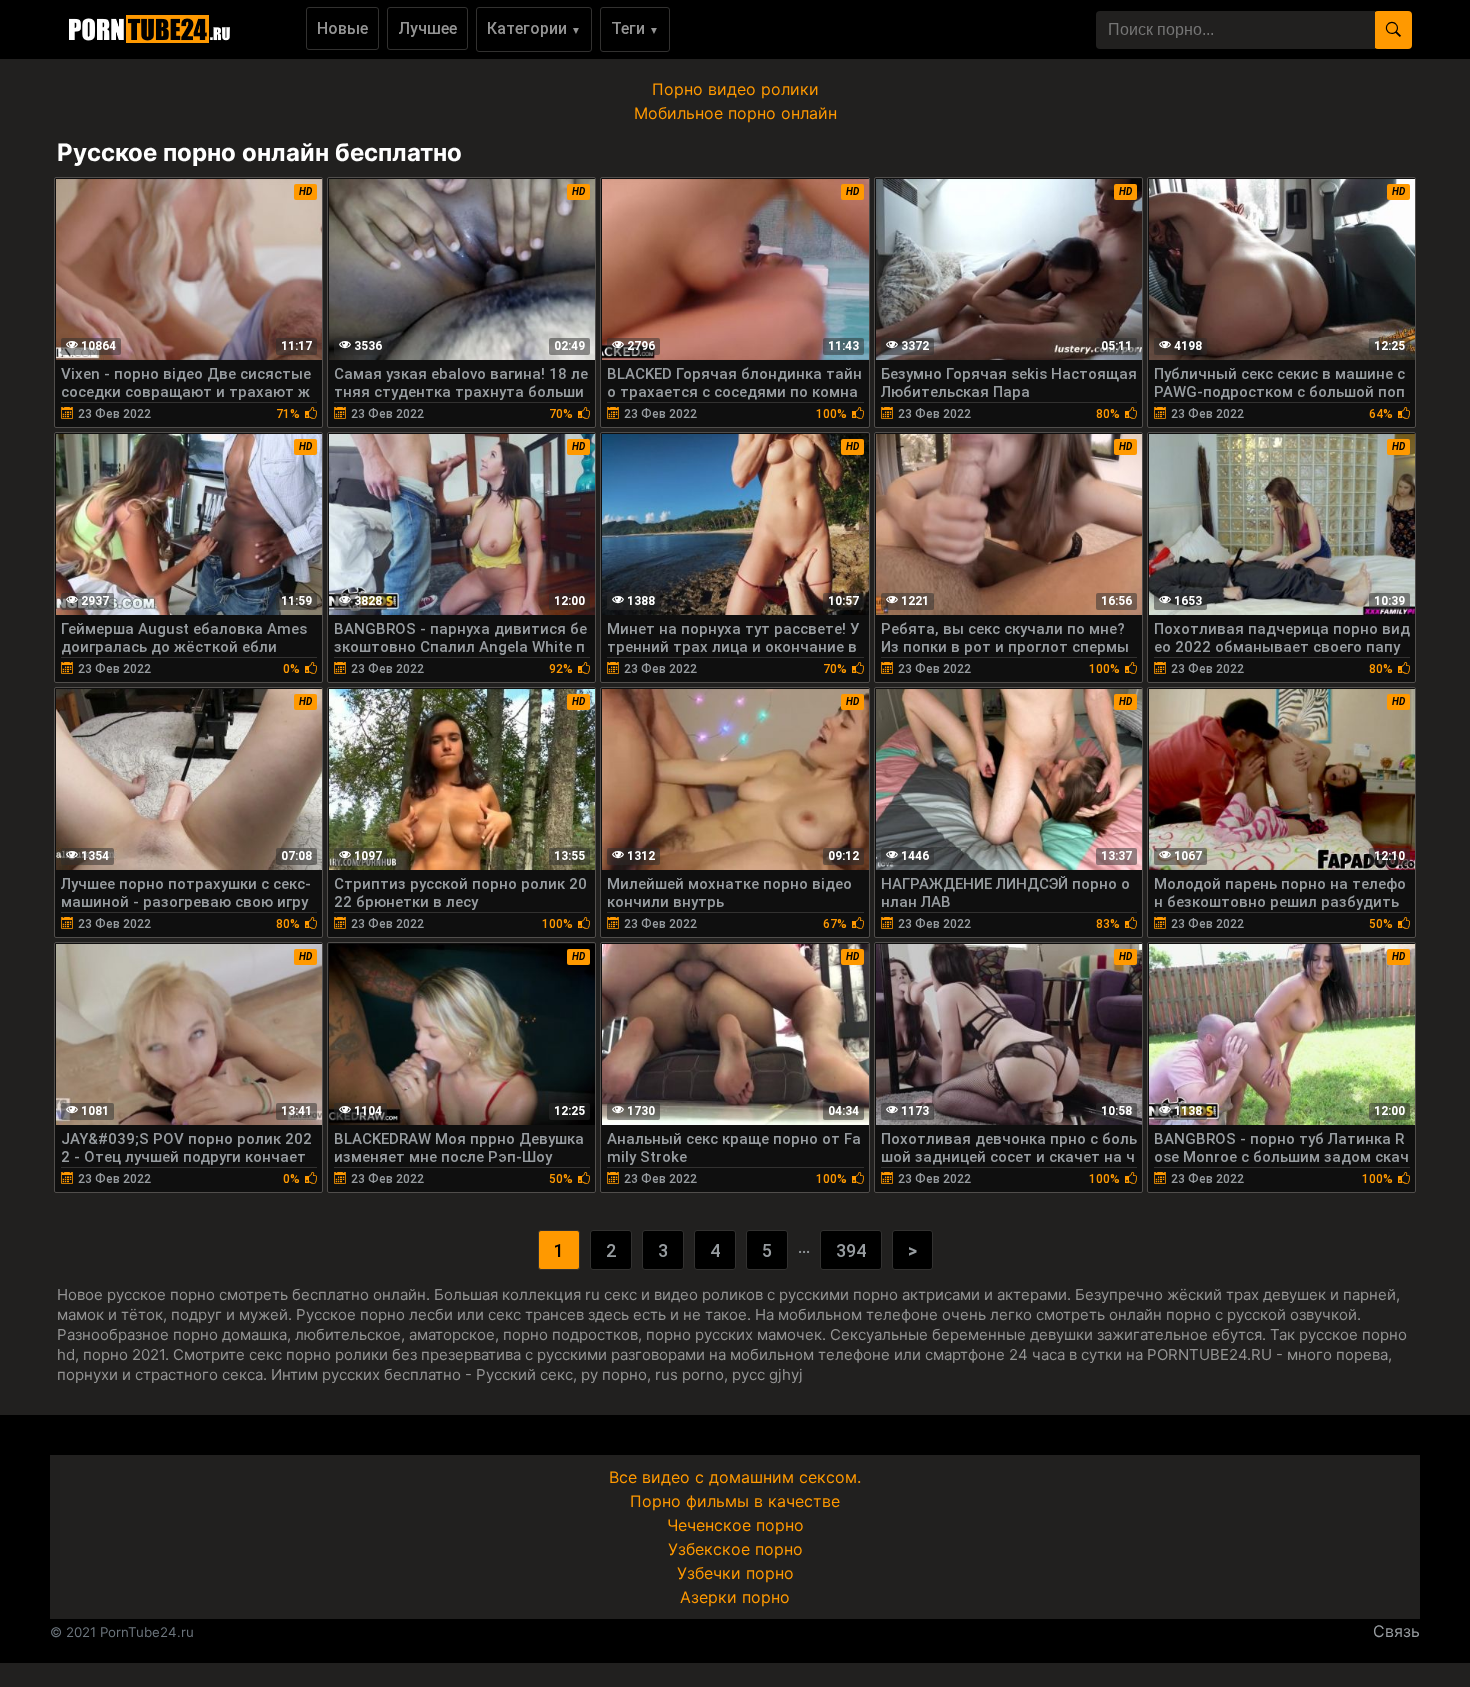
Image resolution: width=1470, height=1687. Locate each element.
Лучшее (427, 28)
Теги (635, 28)
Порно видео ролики (735, 89)
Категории (534, 28)
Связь (1396, 1631)
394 (851, 1250)
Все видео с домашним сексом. (735, 1477)
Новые (342, 28)
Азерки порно (735, 1597)
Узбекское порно (735, 1549)
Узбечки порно (735, 1573)
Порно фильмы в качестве (735, 1501)
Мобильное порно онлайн (735, 113)
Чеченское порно (735, 1525)
